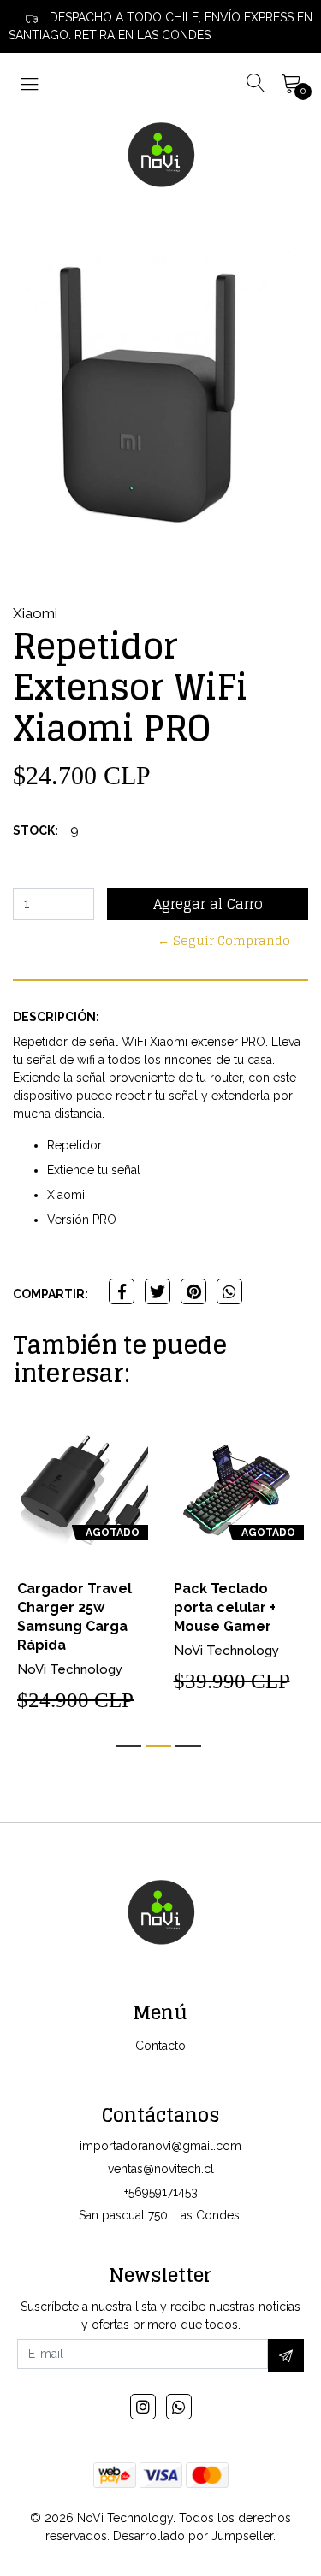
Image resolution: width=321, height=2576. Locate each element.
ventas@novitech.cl (161, 2169)
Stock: (36, 830)
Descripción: (56, 1017)
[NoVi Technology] (161, 154)
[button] (128, 1746)
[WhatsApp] (179, 2407)
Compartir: (51, 1294)
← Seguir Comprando (224, 940)
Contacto (160, 2046)
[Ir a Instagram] (143, 2407)
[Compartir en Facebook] (122, 1291)
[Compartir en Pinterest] (193, 1291)
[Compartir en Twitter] (158, 1291)
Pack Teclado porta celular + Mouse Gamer (225, 1607)
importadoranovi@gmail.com (160, 2146)
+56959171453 (161, 2192)
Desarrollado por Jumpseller (193, 2536)
